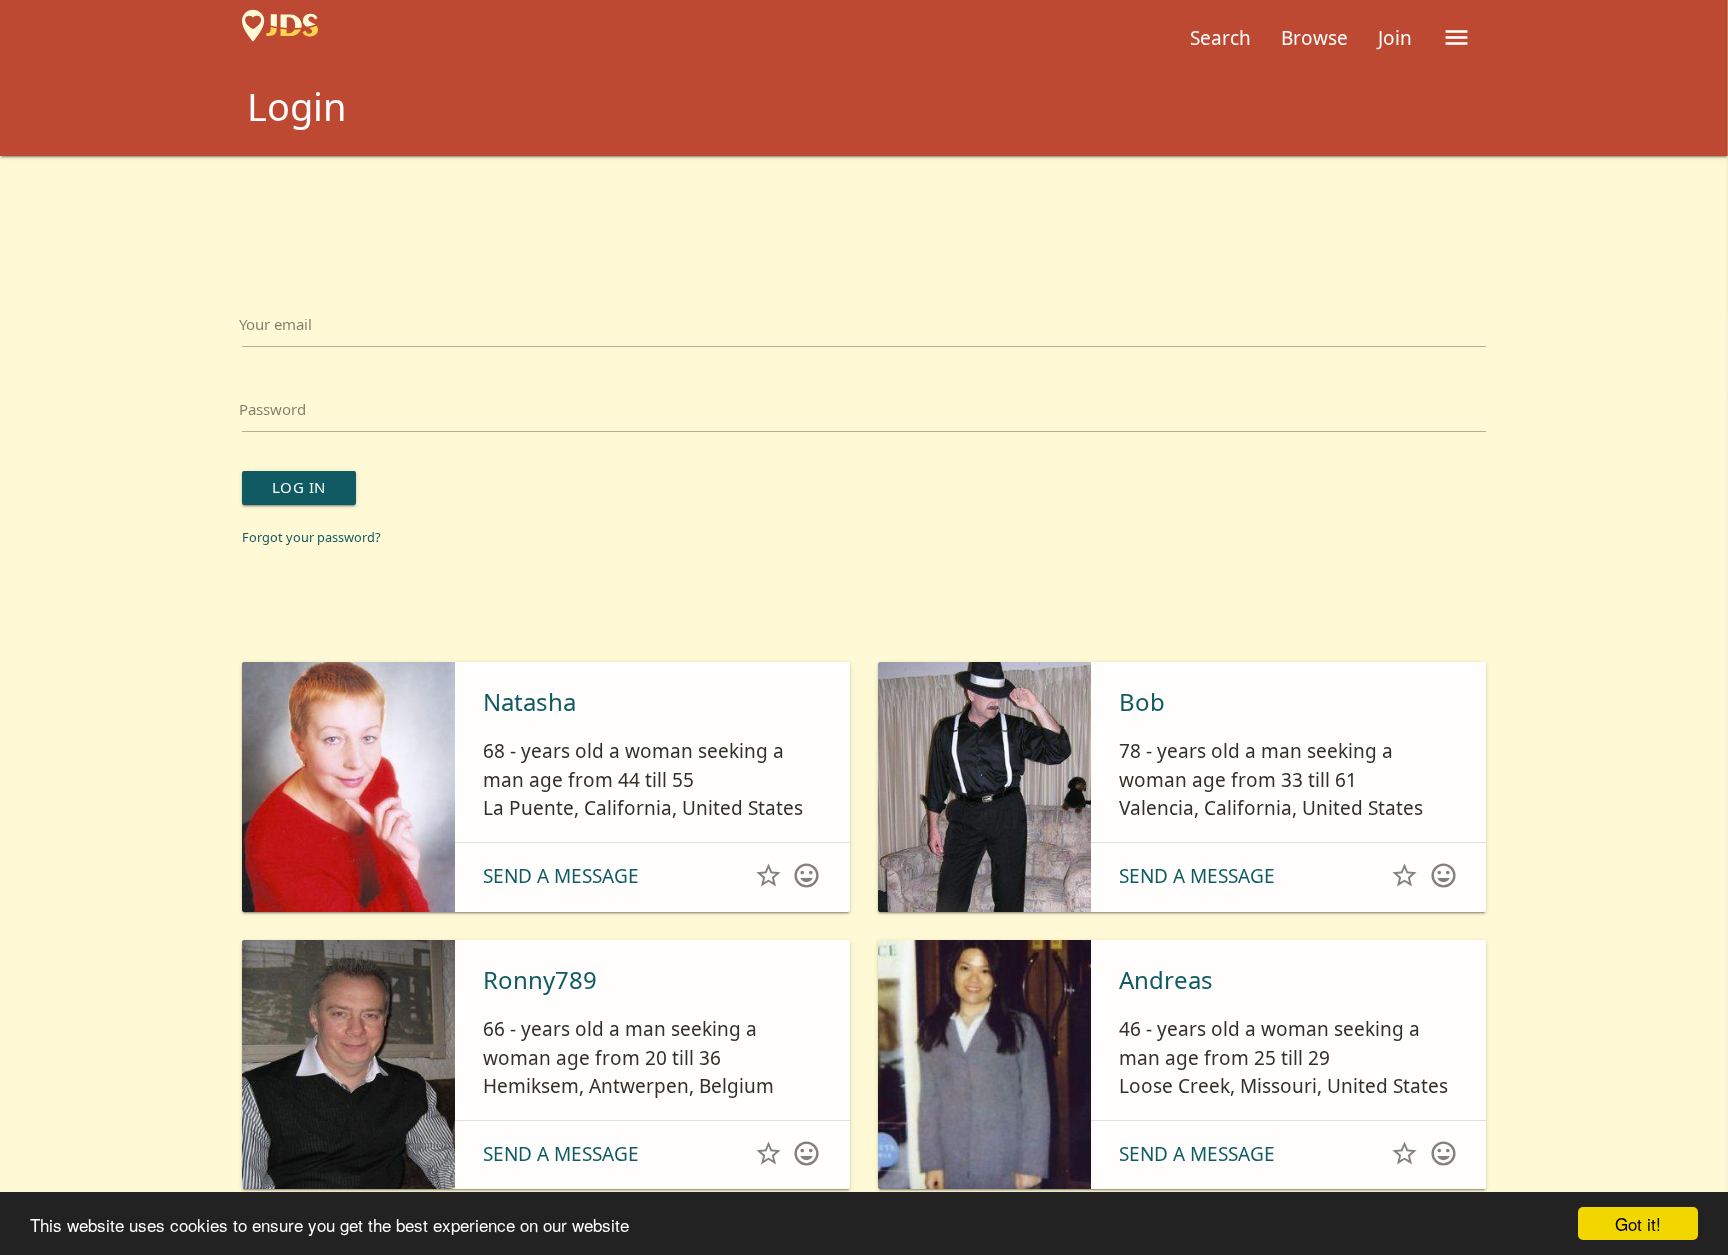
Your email (290, 330)
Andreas (1166, 1012)
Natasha (529, 734)
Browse (1314, 38)
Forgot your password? (330, 569)
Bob (1142, 734)
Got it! (1638, 1223)
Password (286, 427)
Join (1395, 38)
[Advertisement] (864, 211)
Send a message (561, 909)
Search (1220, 38)
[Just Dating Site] (280, 38)
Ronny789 (540, 1012)
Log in (313, 516)
